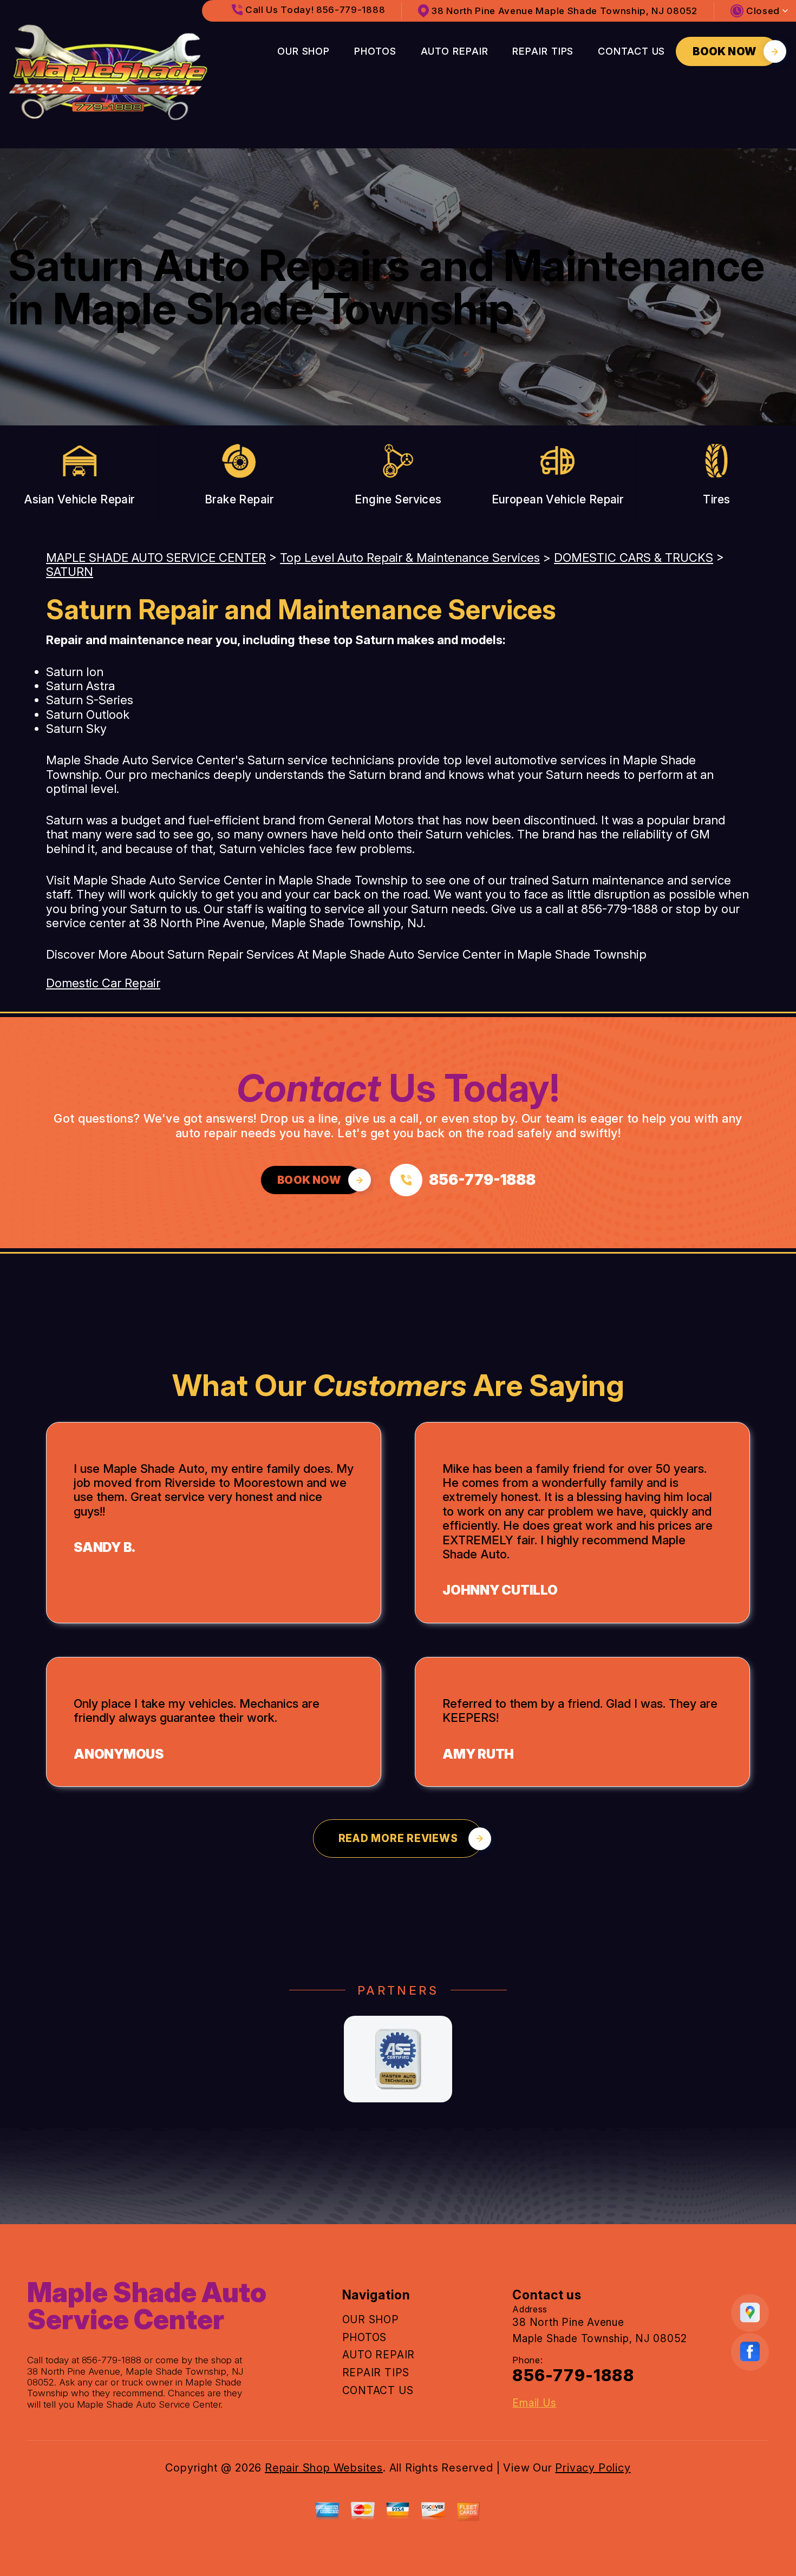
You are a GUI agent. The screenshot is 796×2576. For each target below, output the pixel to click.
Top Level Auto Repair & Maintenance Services (410, 558)
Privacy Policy (593, 2468)
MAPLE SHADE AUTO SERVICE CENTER (156, 558)
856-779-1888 (619, 909)
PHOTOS (375, 51)
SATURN (70, 572)
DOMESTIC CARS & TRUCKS (634, 558)
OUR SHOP (304, 51)
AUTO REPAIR (455, 51)
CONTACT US (631, 51)
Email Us (534, 2403)
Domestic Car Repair (103, 983)
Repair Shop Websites (324, 2468)
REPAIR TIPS (543, 51)
